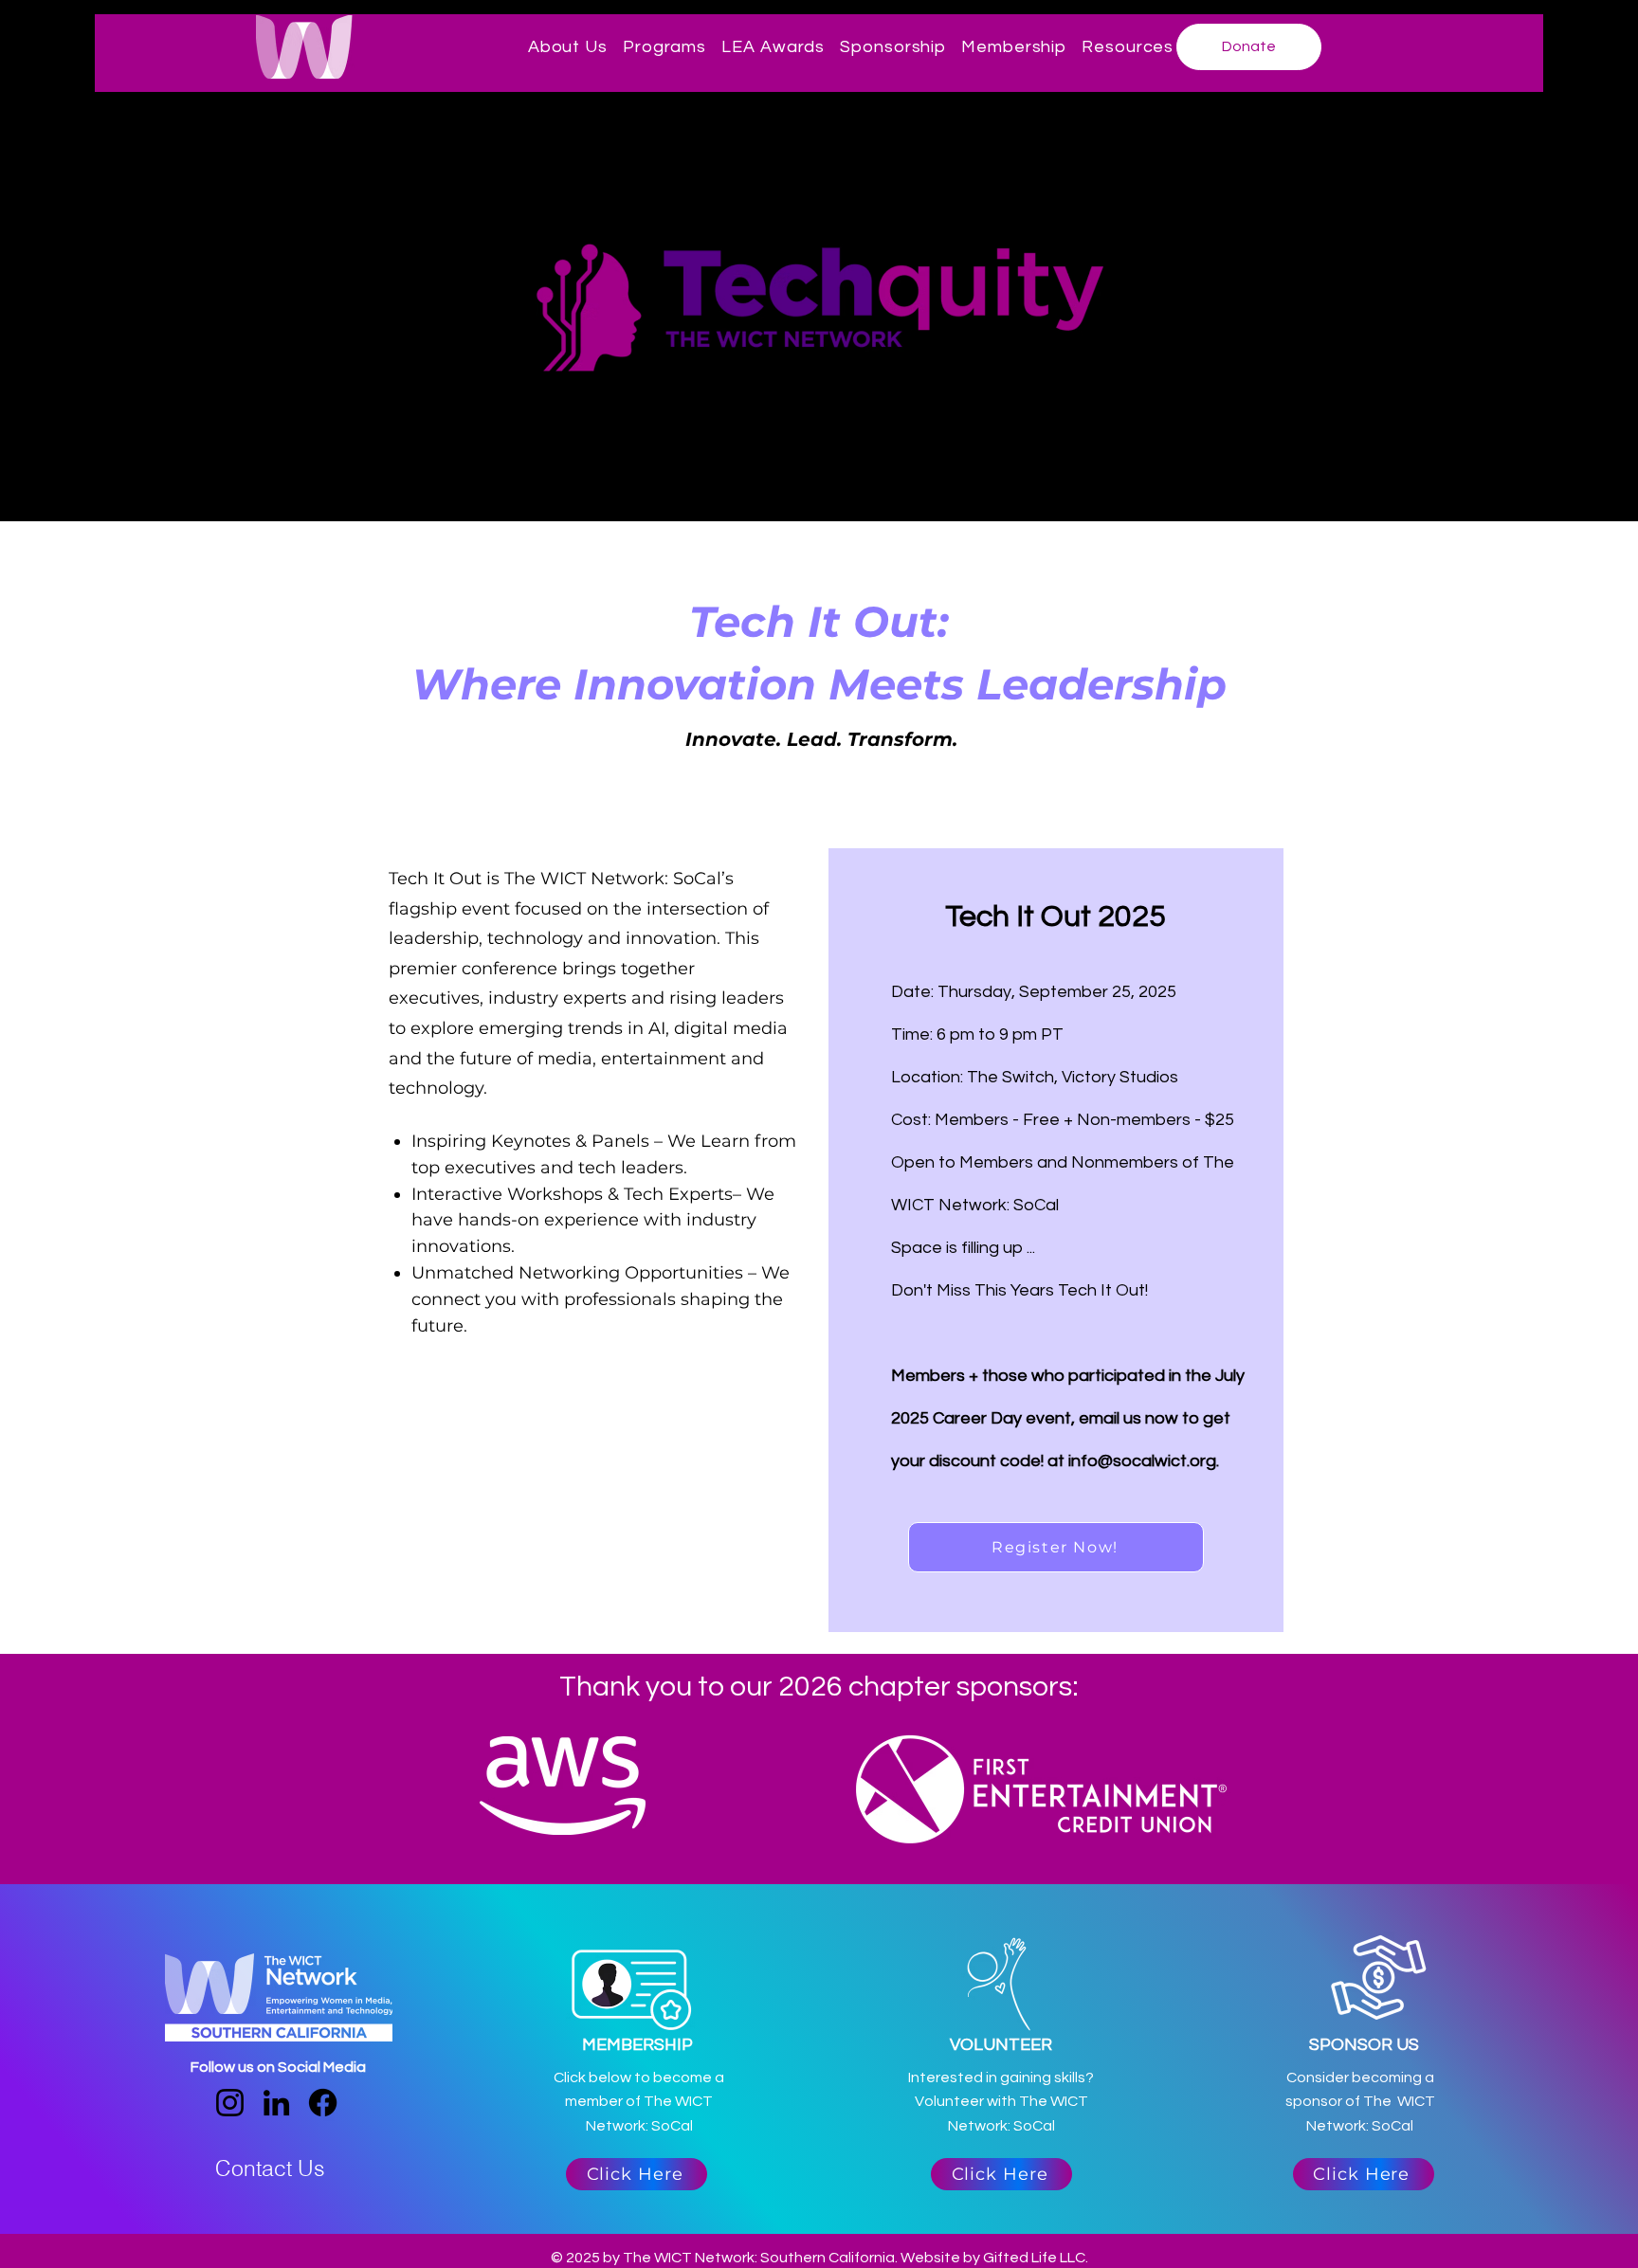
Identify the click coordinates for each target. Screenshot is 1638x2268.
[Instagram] (230, 2103)
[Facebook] (323, 2103)
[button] (568, 47)
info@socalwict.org (1142, 1461)
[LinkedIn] (276, 2103)
